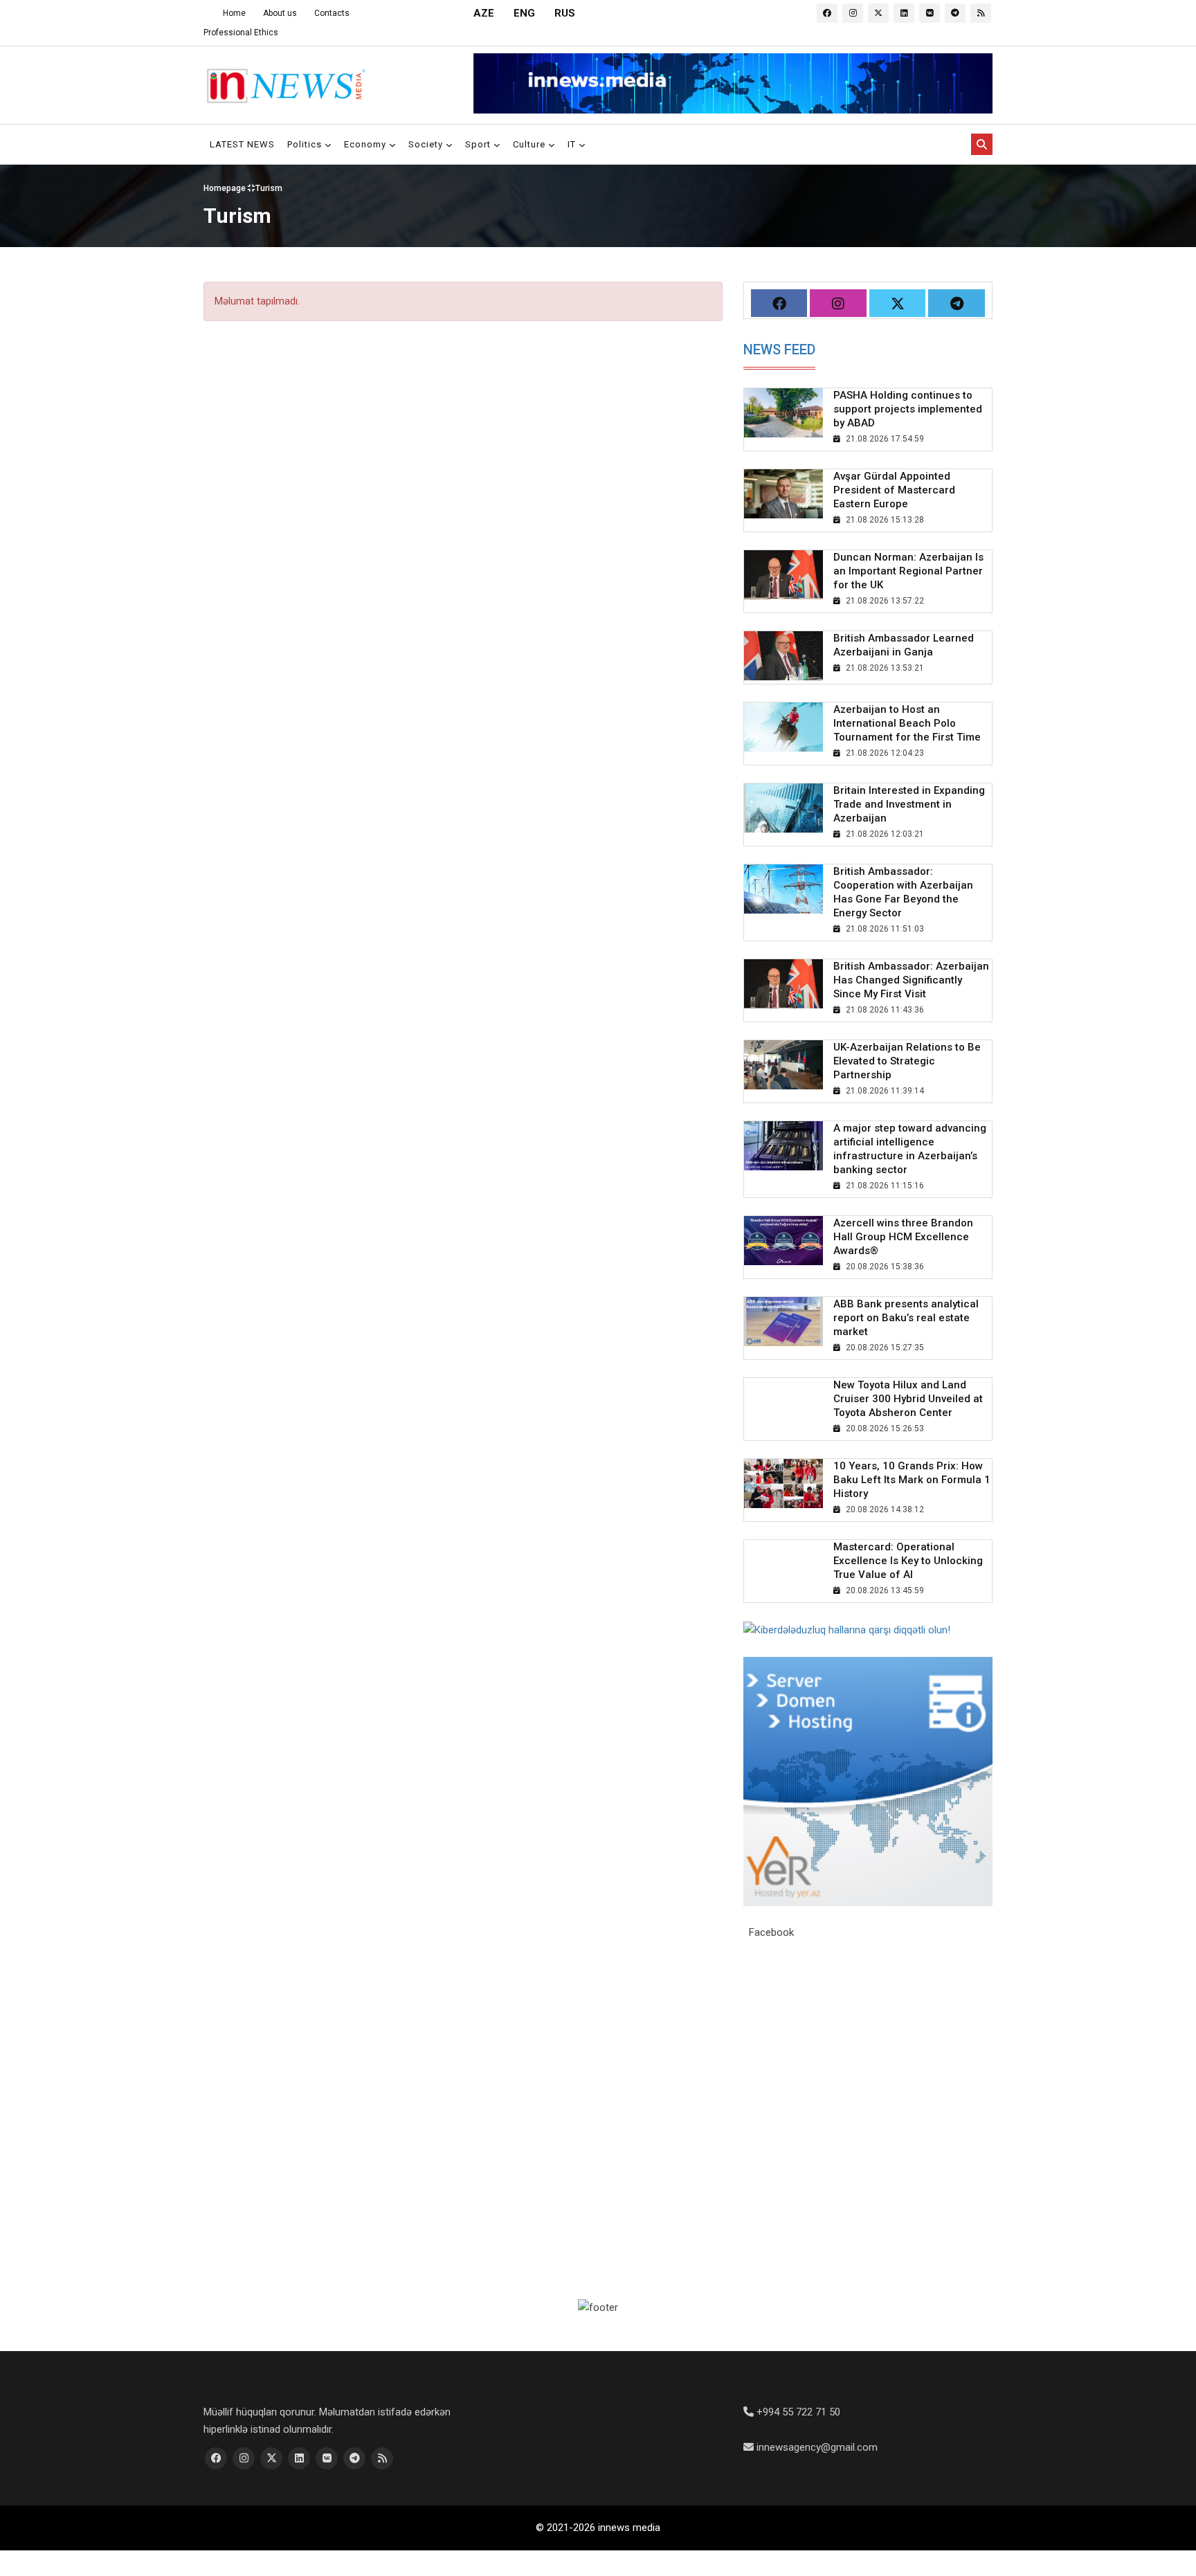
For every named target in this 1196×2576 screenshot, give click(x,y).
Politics (306, 144)
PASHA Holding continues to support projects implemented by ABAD (908, 409)
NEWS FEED (779, 350)
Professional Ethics (241, 33)
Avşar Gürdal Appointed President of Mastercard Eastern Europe (894, 490)
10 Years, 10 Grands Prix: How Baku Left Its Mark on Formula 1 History (912, 1480)
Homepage (226, 188)
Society (427, 144)
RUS (565, 13)
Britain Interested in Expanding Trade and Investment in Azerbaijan (909, 804)
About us (280, 13)
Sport (479, 144)
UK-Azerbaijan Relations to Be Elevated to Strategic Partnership (907, 1061)
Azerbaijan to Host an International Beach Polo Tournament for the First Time (907, 723)
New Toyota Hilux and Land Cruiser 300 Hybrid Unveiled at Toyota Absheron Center (908, 1399)
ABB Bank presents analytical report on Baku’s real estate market (906, 1318)
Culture (531, 144)
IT (573, 144)
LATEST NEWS (242, 144)
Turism (269, 188)
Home (234, 13)
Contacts (332, 13)
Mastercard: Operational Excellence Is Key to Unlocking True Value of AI (908, 1561)
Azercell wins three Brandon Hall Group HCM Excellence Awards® (903, 1237)
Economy (366, 144)
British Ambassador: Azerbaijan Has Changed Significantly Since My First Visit (911, 980)
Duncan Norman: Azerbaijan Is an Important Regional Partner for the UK (908, 571)
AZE (484, 13)
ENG (524, 13)
